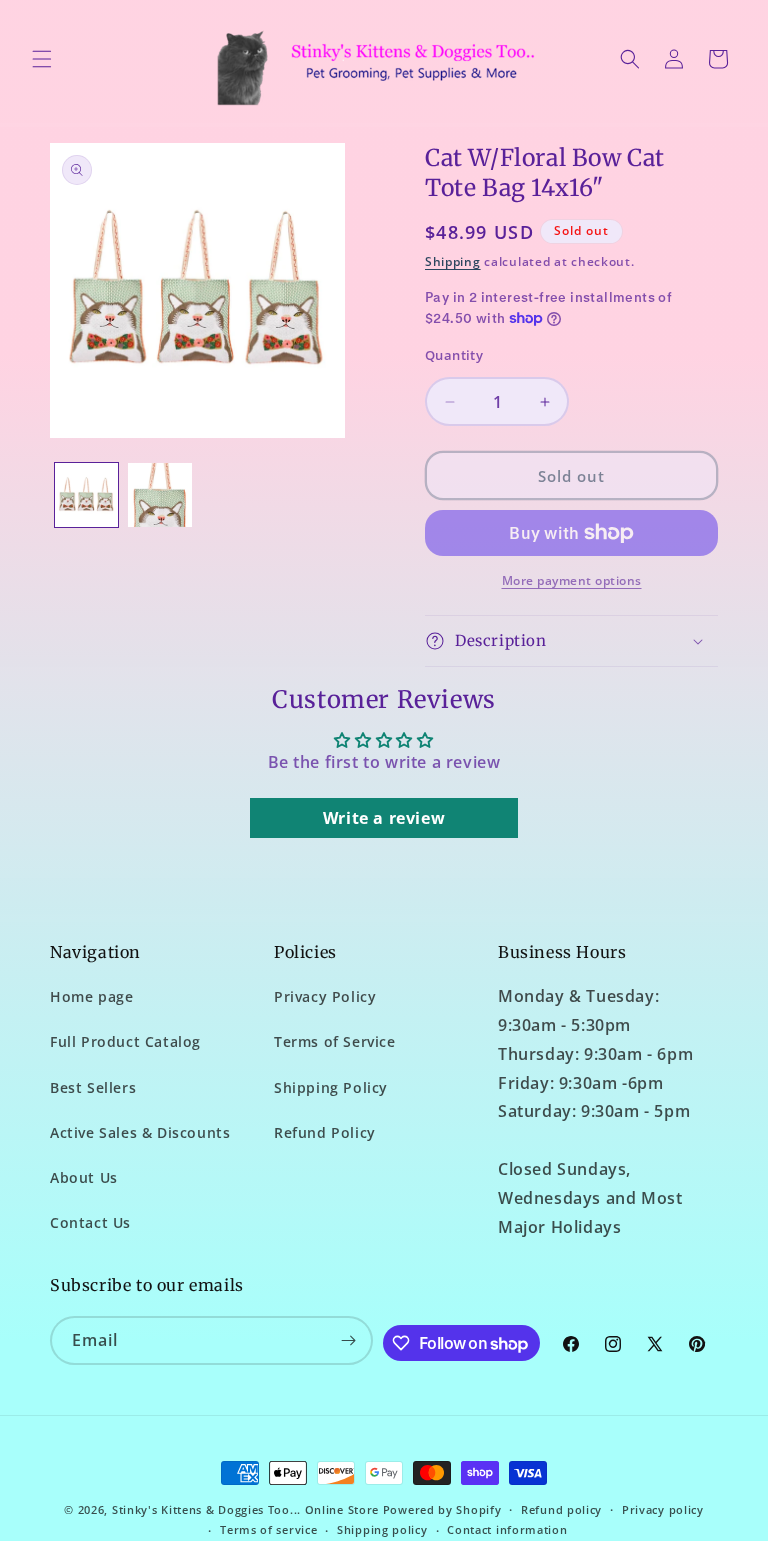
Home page (91, 996)
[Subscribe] (349, 1340)
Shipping (453, 261)
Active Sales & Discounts (140, 1132)
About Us (84, 1177)
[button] (42, 59)
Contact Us (90, 1222)
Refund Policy (325, 1132)
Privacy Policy (325, 996)
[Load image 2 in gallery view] (159, 494)
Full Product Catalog (125, 1041)
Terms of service (268, 1529)
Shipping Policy (331, 1087)
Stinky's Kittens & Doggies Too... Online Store (245, 1509)
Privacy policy (663, 1509)
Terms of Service (335, 1041)
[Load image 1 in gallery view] (86, 494)
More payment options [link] (572, 580)
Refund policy (561, 1509)
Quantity (454, 355)
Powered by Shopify (442, 1509)
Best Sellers (93, 1087)
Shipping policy (382, 1529)
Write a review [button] (384, 818)
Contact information (507, 1529)
